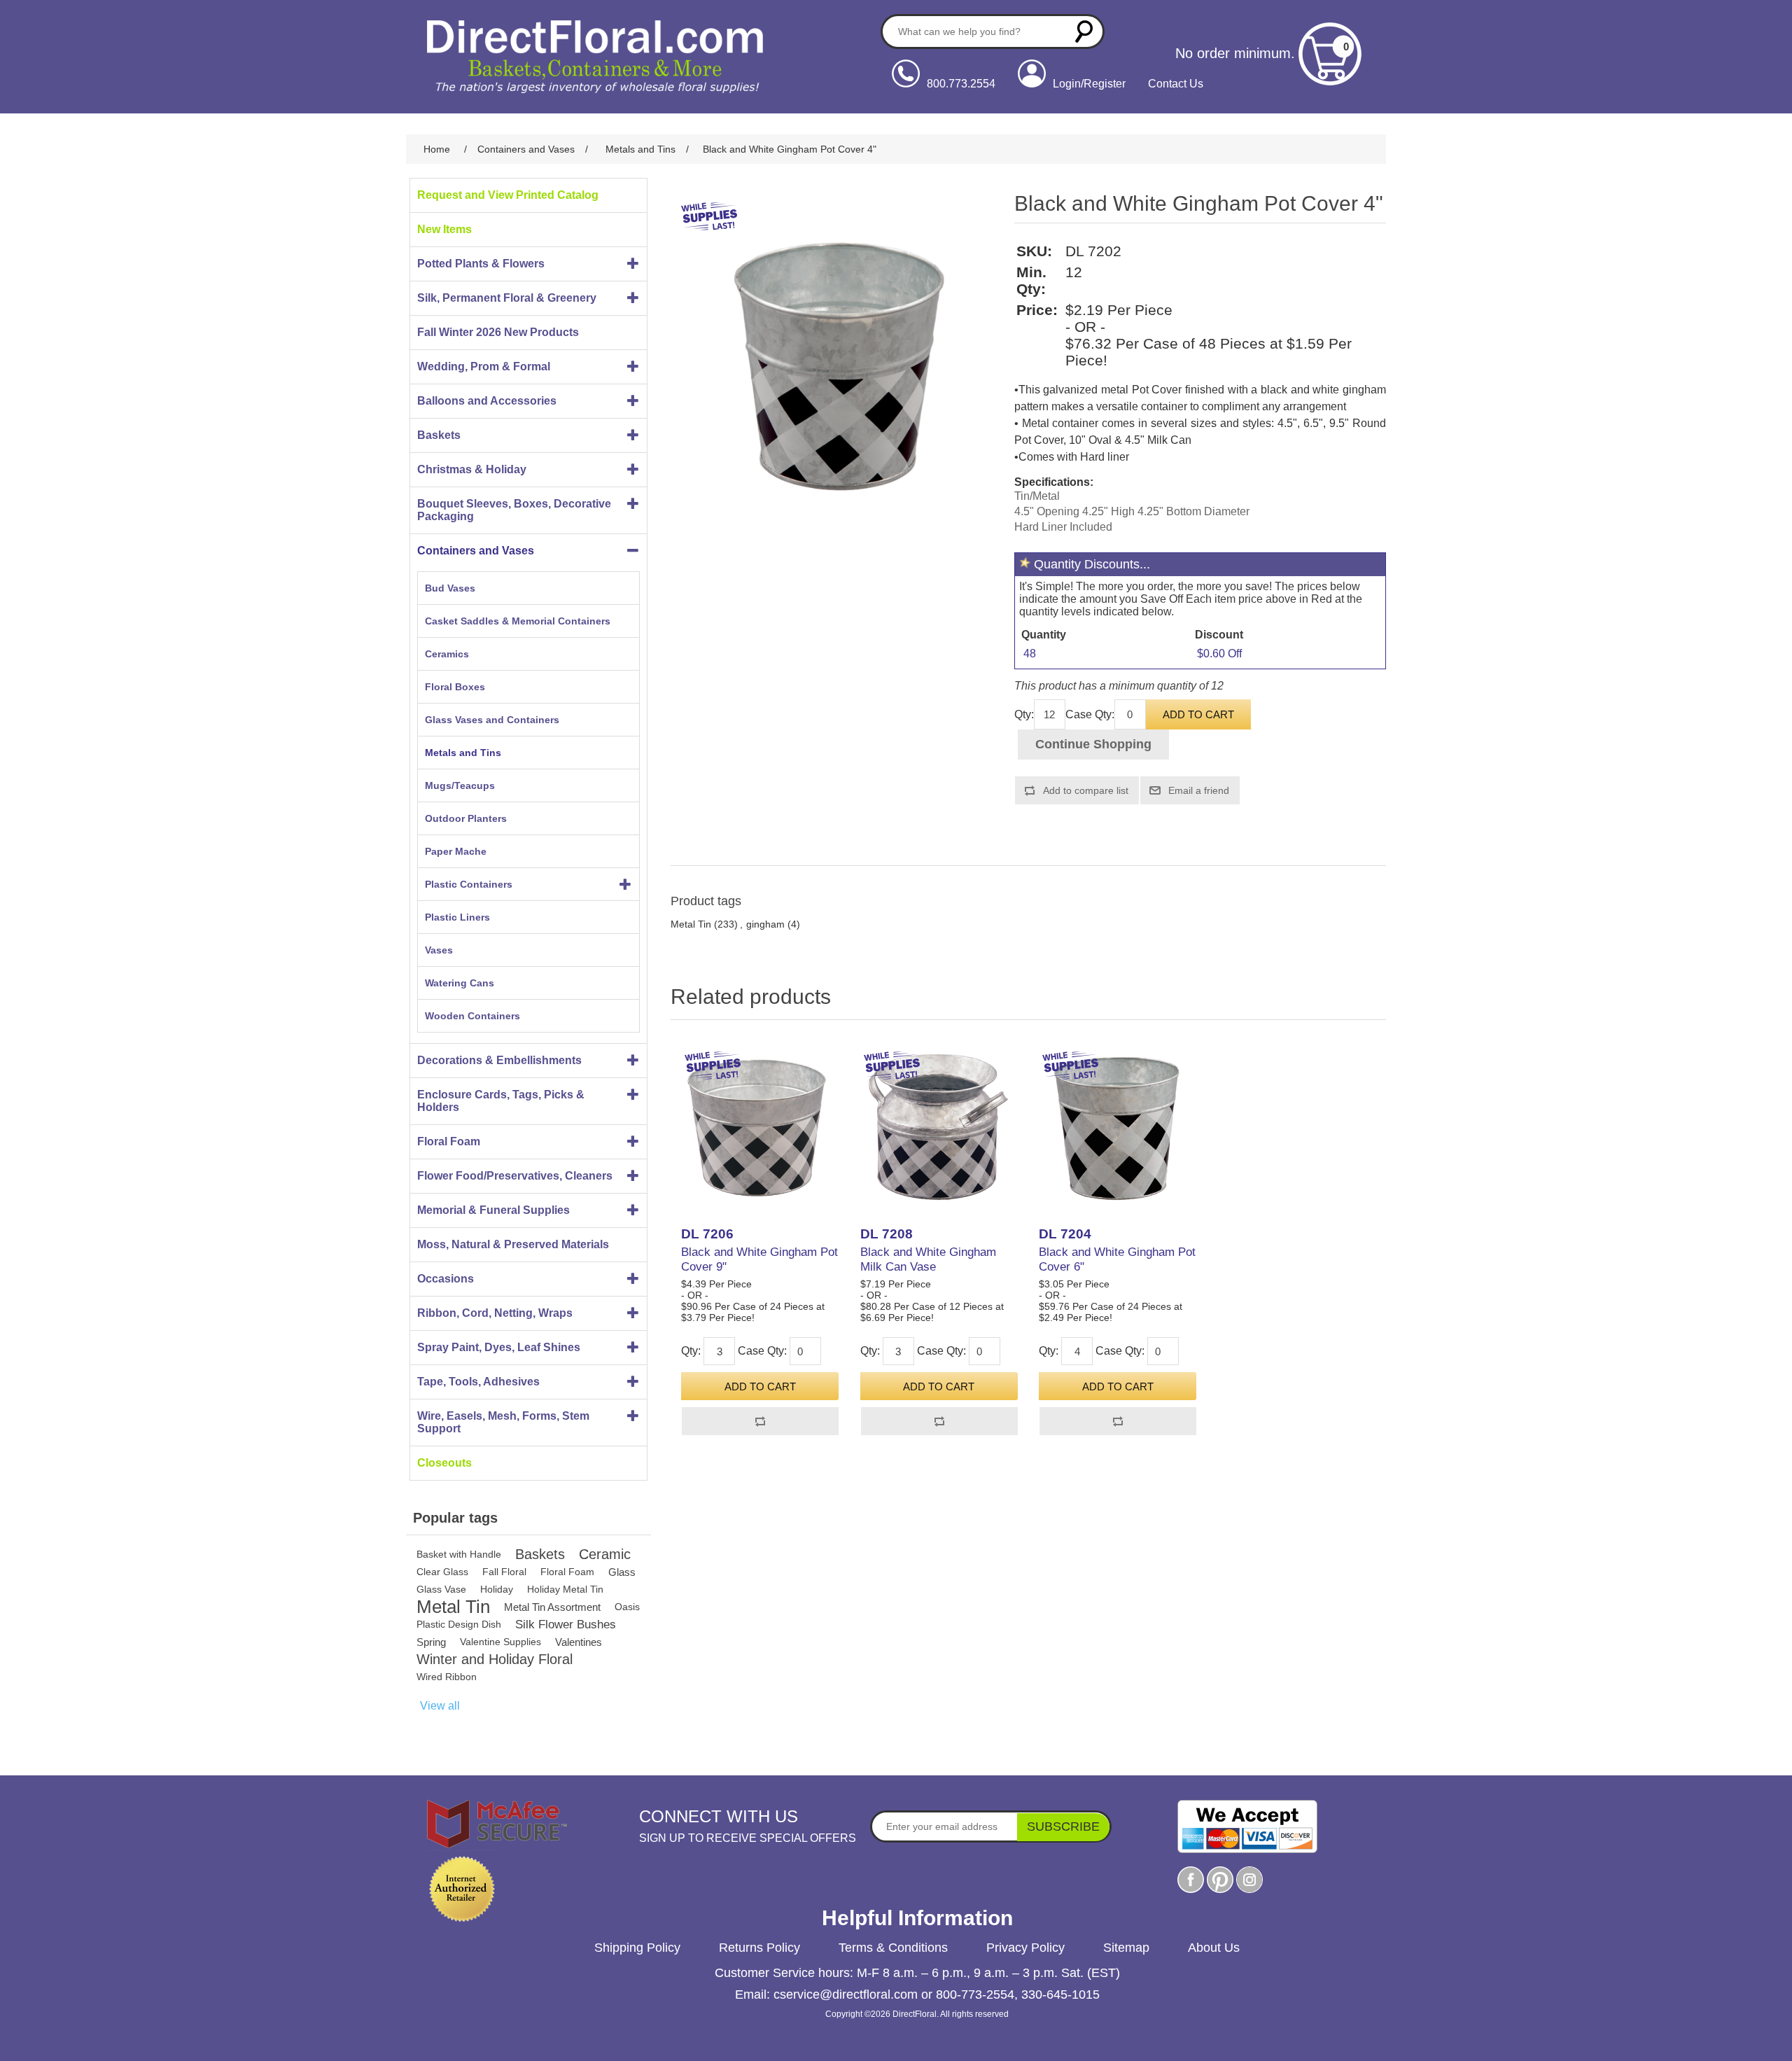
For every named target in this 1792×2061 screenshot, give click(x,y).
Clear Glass (442, 1572)
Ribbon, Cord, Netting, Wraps (495, 1313)
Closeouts (444, 1463)
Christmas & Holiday (472, 469)
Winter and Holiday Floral (495, 1659)
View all (440, 1706)
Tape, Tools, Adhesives (478, 1382)
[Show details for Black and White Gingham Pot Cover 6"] (1118, 1127)
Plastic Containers (469, 884)
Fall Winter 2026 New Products (498, 332)
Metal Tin (453, 1607)
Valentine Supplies (500, 1642)
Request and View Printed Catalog (508, 195)
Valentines (579, 1642)
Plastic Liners (457, 917)
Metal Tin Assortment (552, 1607)
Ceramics (447, 654)
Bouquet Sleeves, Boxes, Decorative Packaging (514, 510)
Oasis (627, 1607)
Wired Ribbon (447, 1677)
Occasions (446, 1279)
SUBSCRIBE (1063, 1826)
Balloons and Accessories (487, 401)
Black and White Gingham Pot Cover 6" (1117, 1259)
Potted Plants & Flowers (481, 264)
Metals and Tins (463, 753)
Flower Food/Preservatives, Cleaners (515, 1176)
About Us (1214, 1948)
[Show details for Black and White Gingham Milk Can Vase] (939, 1127)
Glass (622, 1572)
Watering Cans (460, 983)
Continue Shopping (1093, 744)
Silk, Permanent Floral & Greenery (507, 298)
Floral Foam (449, 1141)
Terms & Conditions (893, 1948)
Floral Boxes (455, 687)
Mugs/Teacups (460, 785)
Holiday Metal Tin (565, 1589)
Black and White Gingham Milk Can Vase (928, 1259)
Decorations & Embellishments (499, 1060)
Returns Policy (759, 1948)
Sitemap (1126, 1948)
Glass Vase (441, 1589)
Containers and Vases (476, 551)
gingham (765, 924)
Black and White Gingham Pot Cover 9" (759, 1259)
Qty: (1024, 714)
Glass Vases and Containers (492, 720)
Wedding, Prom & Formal (484, 366)
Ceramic (605, 1554)
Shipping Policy (637, 1948)
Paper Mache (456, 851)
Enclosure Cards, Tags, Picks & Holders (501, 1101)
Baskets (439, 435)
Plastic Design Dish (459, 1624)
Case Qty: (1090, 714)
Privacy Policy (1025, 1948)
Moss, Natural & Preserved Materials (513, 1244)
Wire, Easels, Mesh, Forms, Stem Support (503, 1422)
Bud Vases (450, 588)
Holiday (497, 1589)
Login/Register (1089, 84)
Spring (431, 1642)
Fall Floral (504, 1572)
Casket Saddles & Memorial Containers (518, 621)
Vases (439, 950)
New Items (444, 229)
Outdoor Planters (466, 818)
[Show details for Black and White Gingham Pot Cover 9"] (760, 1127)
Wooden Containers (472, 1016)
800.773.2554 (961, 84)
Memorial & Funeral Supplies (493, 1210)
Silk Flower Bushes (566, 1625)
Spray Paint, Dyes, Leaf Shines (499, 1347)
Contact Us (1176, 84)
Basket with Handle (459, 1554)
